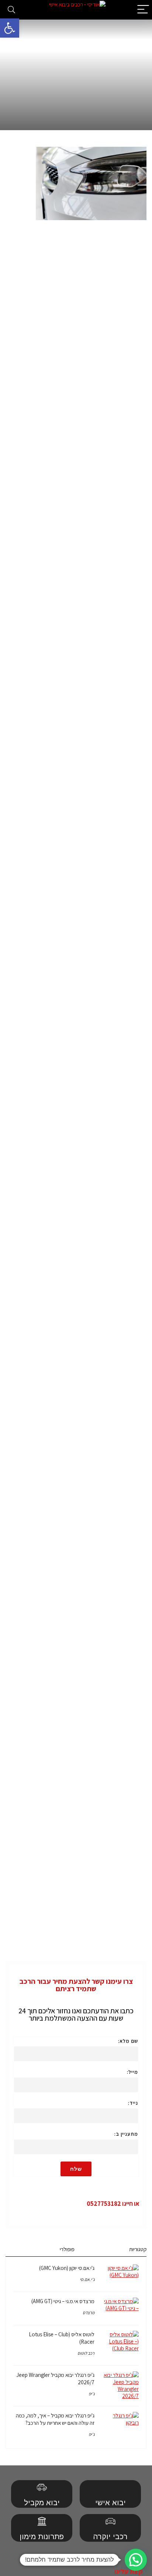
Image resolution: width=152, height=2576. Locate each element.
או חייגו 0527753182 (113, 2204)
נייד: (133, 2103)
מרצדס (89, 2313)
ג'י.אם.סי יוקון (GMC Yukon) (67, 2268)
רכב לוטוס (86, 2353)
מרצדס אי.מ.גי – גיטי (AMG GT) (63, 2301)
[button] (10, 28)
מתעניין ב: (126, 2134)
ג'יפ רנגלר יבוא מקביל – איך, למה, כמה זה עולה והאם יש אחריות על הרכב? (55, 2419)
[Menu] (143, 10)
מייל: (132, 2072)
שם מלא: (128, 2041)
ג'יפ (91, 2394)
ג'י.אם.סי (87, 2279)
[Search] (11, 10)
